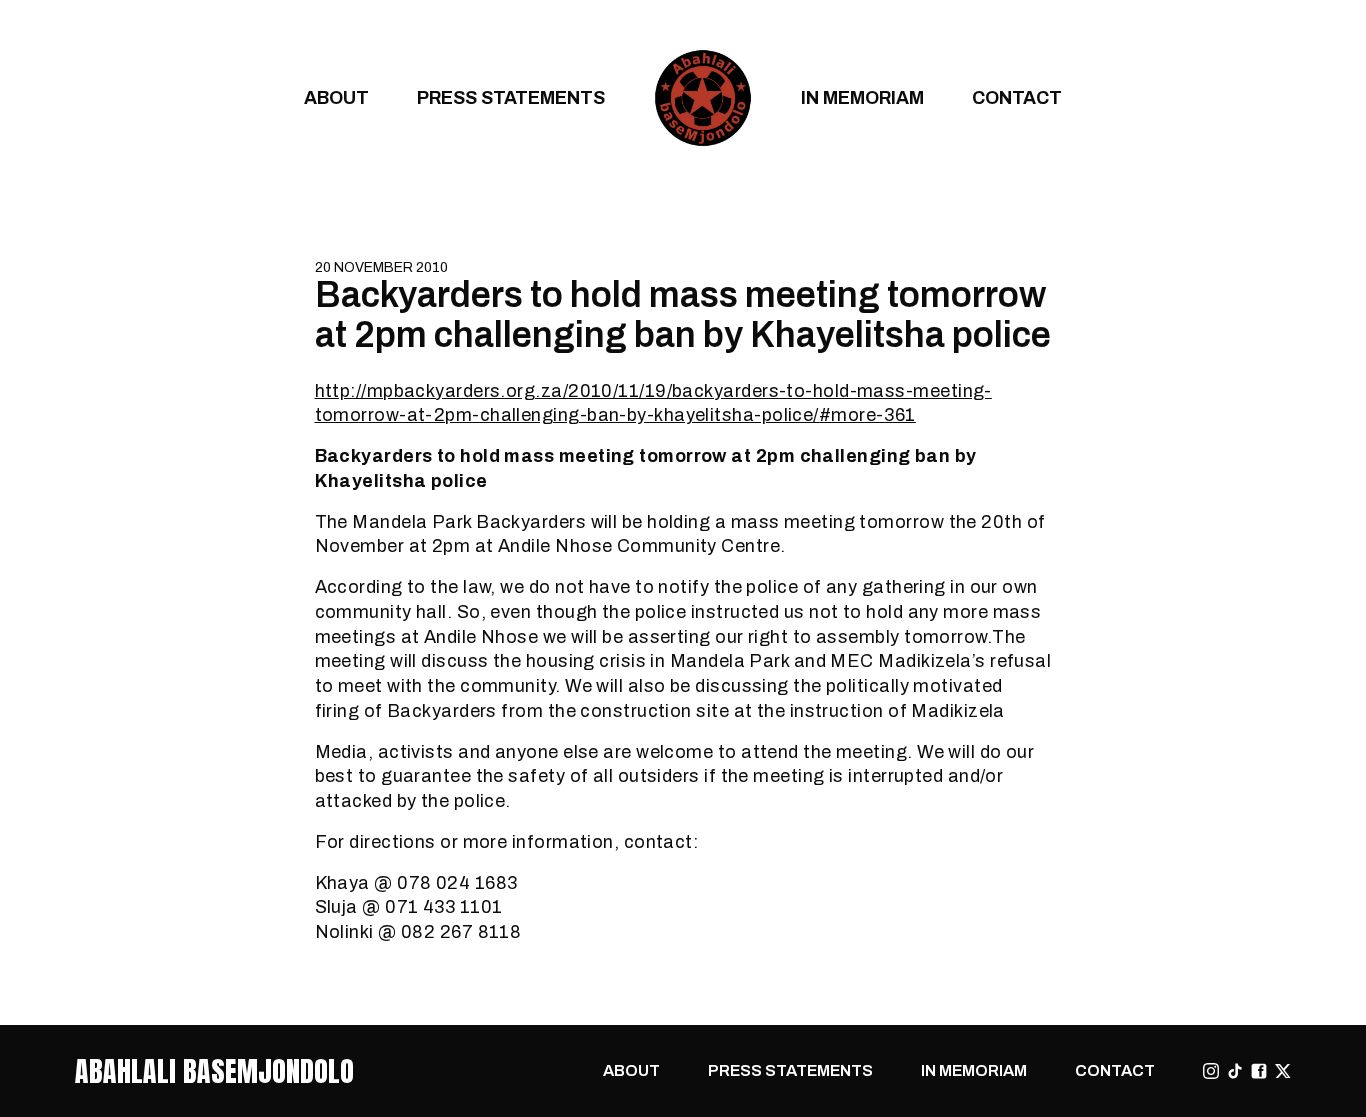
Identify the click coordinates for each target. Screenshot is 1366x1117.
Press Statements (511, 97)
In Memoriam (862, 97)
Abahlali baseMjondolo (214, 1071)
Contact (1017, 97)
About (336, 97)
